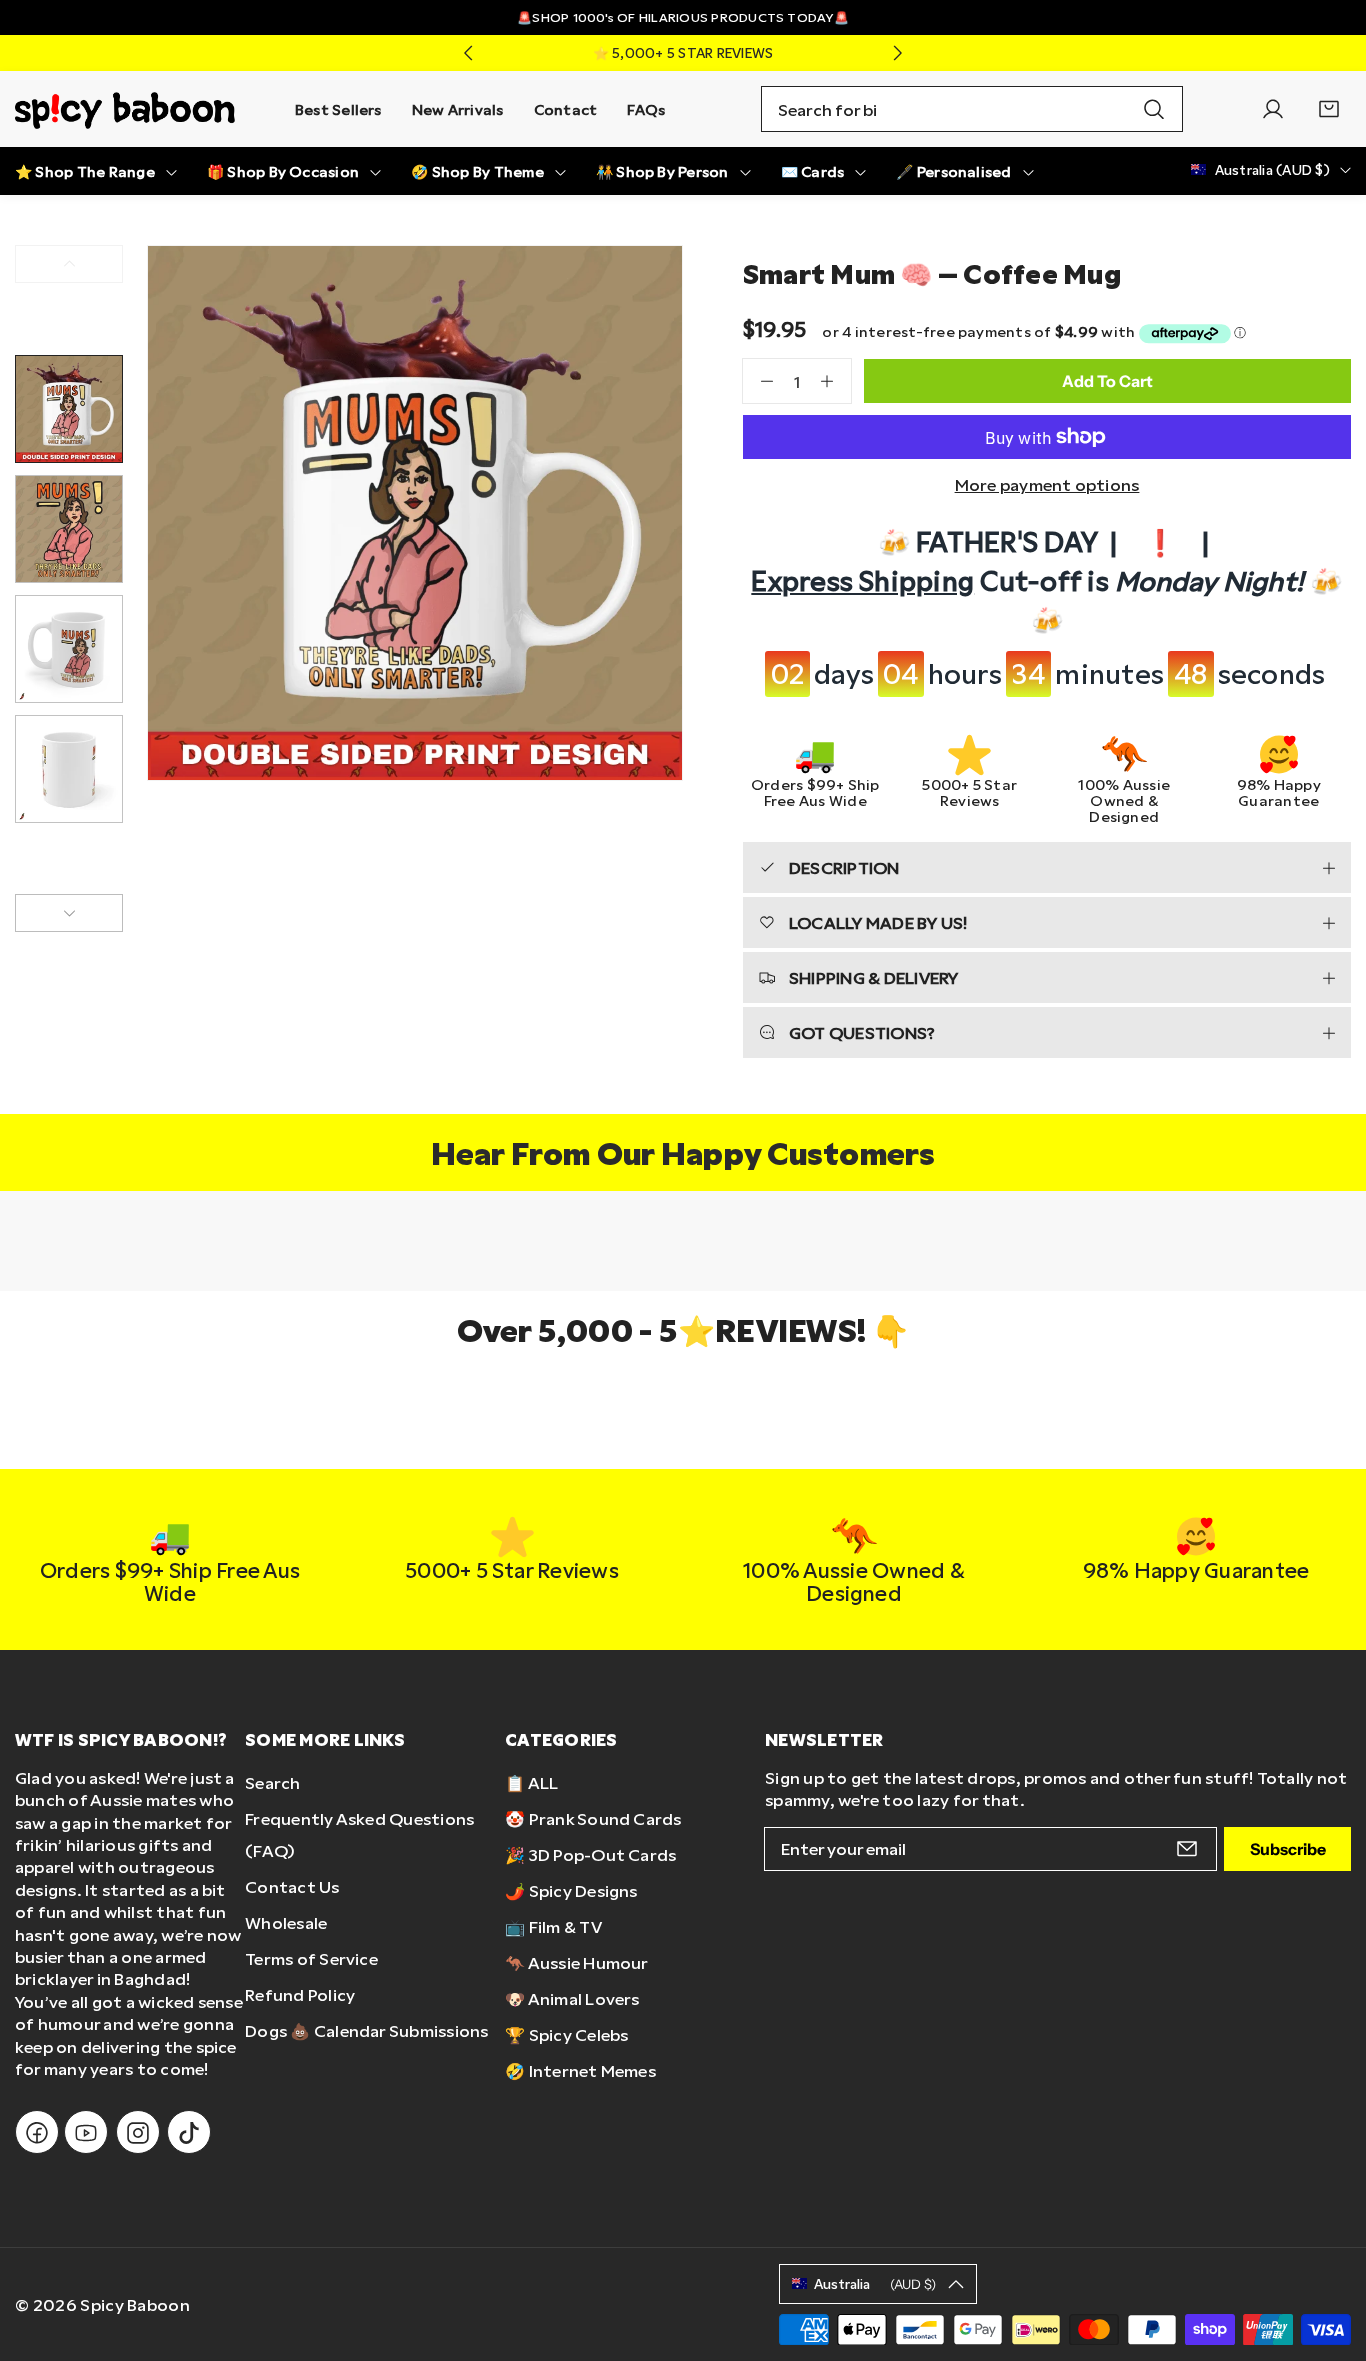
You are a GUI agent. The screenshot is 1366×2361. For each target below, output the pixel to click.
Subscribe (1288, 1849)
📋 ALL (531, 1782)
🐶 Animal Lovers (572, 1998)
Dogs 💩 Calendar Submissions (366, 2030)
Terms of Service (311, 1958)
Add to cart (1107, 381)
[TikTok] (189, 2133)
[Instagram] (138, 2133)
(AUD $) (875, 2284)
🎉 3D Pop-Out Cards (590, 1854)
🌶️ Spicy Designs (571, 1890)
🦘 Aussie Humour (577, 1962)
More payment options (1047, 484)
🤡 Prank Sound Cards (593, 1818)
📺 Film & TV (553, 1926)
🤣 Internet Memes (580, 2070)
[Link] (125, 109)
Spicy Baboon (135, 2304)
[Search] (1154, 109)
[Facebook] (37, 2133)
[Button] (468, 53)
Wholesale (286, 1922)
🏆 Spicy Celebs (566, 2034)
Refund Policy (300, 1994)
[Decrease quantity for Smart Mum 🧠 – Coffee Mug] (758, 381)
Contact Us (292, 1886)
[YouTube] (86, 2133)
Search (272, 1782)
